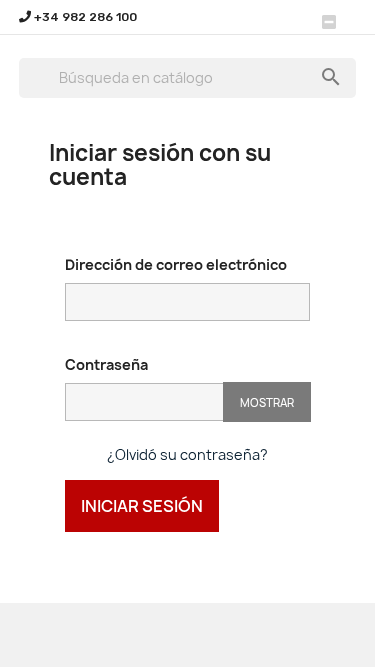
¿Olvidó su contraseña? (187, 454)
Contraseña (106, 364)
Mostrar (267, 402)
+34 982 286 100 (84, 17)
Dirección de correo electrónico (176, 264)
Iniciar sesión (142, 506)
